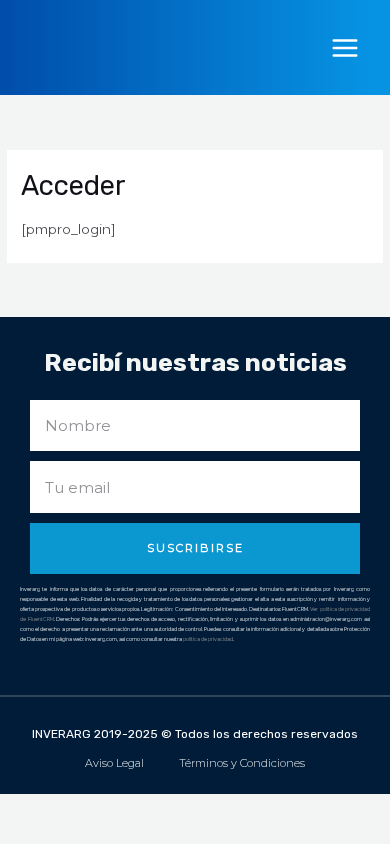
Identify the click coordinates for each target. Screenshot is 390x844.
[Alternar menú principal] (345, 47)
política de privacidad (208, 639)
